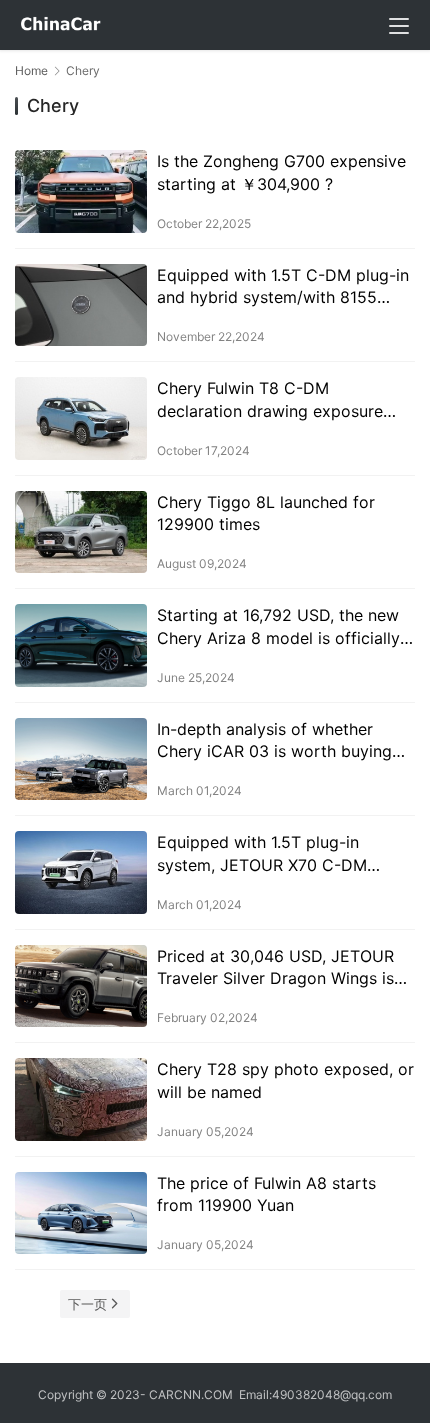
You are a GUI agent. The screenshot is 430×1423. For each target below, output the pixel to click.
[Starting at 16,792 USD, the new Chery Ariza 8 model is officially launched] (81, 645)
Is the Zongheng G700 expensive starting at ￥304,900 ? (281, 172)
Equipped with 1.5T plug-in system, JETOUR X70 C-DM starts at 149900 (262, 854)
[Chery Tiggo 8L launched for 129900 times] (81, 532)
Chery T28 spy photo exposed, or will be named (285, 1080)
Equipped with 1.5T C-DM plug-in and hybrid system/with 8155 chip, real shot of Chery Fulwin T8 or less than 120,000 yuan (284, 287)
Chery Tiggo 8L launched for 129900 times (266, 513)
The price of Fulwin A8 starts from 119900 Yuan (266, 1194)
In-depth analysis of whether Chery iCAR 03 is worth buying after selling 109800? (274, 741)
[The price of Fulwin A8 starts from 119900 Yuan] (81, 1213)
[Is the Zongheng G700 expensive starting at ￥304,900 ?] (81, 191)
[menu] (399, 26)
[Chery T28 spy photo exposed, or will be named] (81, 1099)
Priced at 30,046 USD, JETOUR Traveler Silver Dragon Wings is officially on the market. (275, 968)
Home (31, 70)
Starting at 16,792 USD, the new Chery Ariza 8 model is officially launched (278, 627)
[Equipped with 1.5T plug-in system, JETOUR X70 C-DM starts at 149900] (81, 872)
